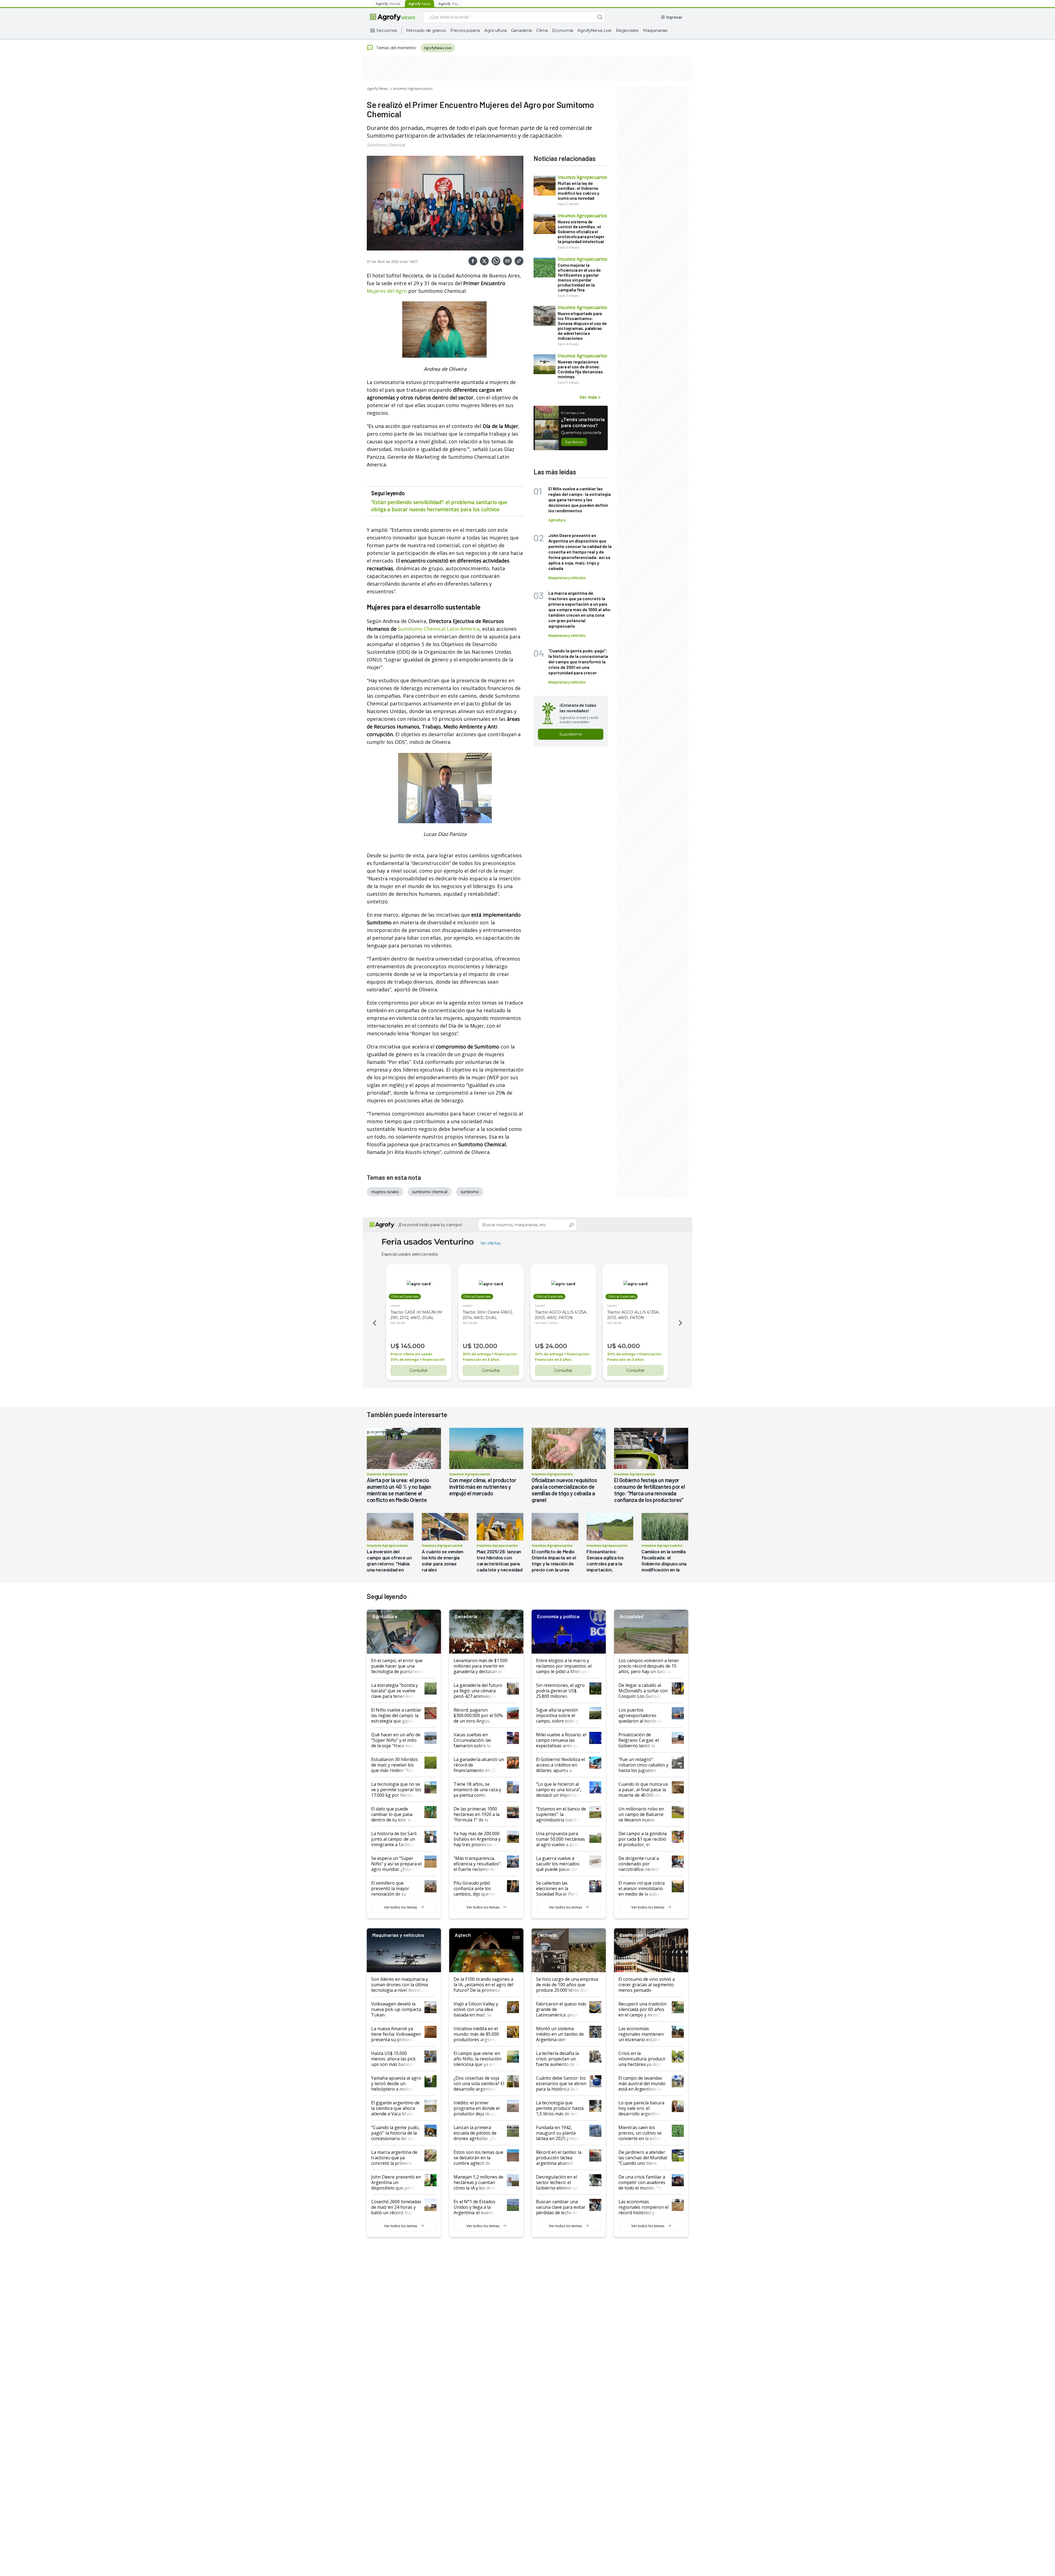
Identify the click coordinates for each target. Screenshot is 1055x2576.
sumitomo (470, 1192)
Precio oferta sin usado (411, 1354)
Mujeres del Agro (388, 291)
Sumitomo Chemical (386, 145)
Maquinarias (655, 30)
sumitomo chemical (430, 1192)
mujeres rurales (385, 1192)
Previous (374, 1323)
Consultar (419, 1370)
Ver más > (590, 397)
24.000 (556, 1346)
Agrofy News (378, 88)
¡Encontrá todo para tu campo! (430, 1225)
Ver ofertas (490, 1243)
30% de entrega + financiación (417, 1360)
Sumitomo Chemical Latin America (439, 629)
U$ (395, 1346)
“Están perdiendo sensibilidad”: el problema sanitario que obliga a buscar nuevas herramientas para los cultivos (439, 506)
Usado (395, 1305)
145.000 (413, 1346)
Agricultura (495, 30)
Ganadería (521, 30)
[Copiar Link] (519, 261)
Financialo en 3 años (481, 1360)
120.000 (485, 1346)
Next (681, 1323)
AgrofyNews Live (595, 30)
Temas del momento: (396, 48)
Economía (563, 30)
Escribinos (574, 442)
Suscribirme (571, 734)
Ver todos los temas (401, 1907)
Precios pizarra (465, 30)
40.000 (629, 1346)
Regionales (627, 30)
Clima (542, 30)
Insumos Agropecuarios (413, 88)
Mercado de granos (426, 30)
